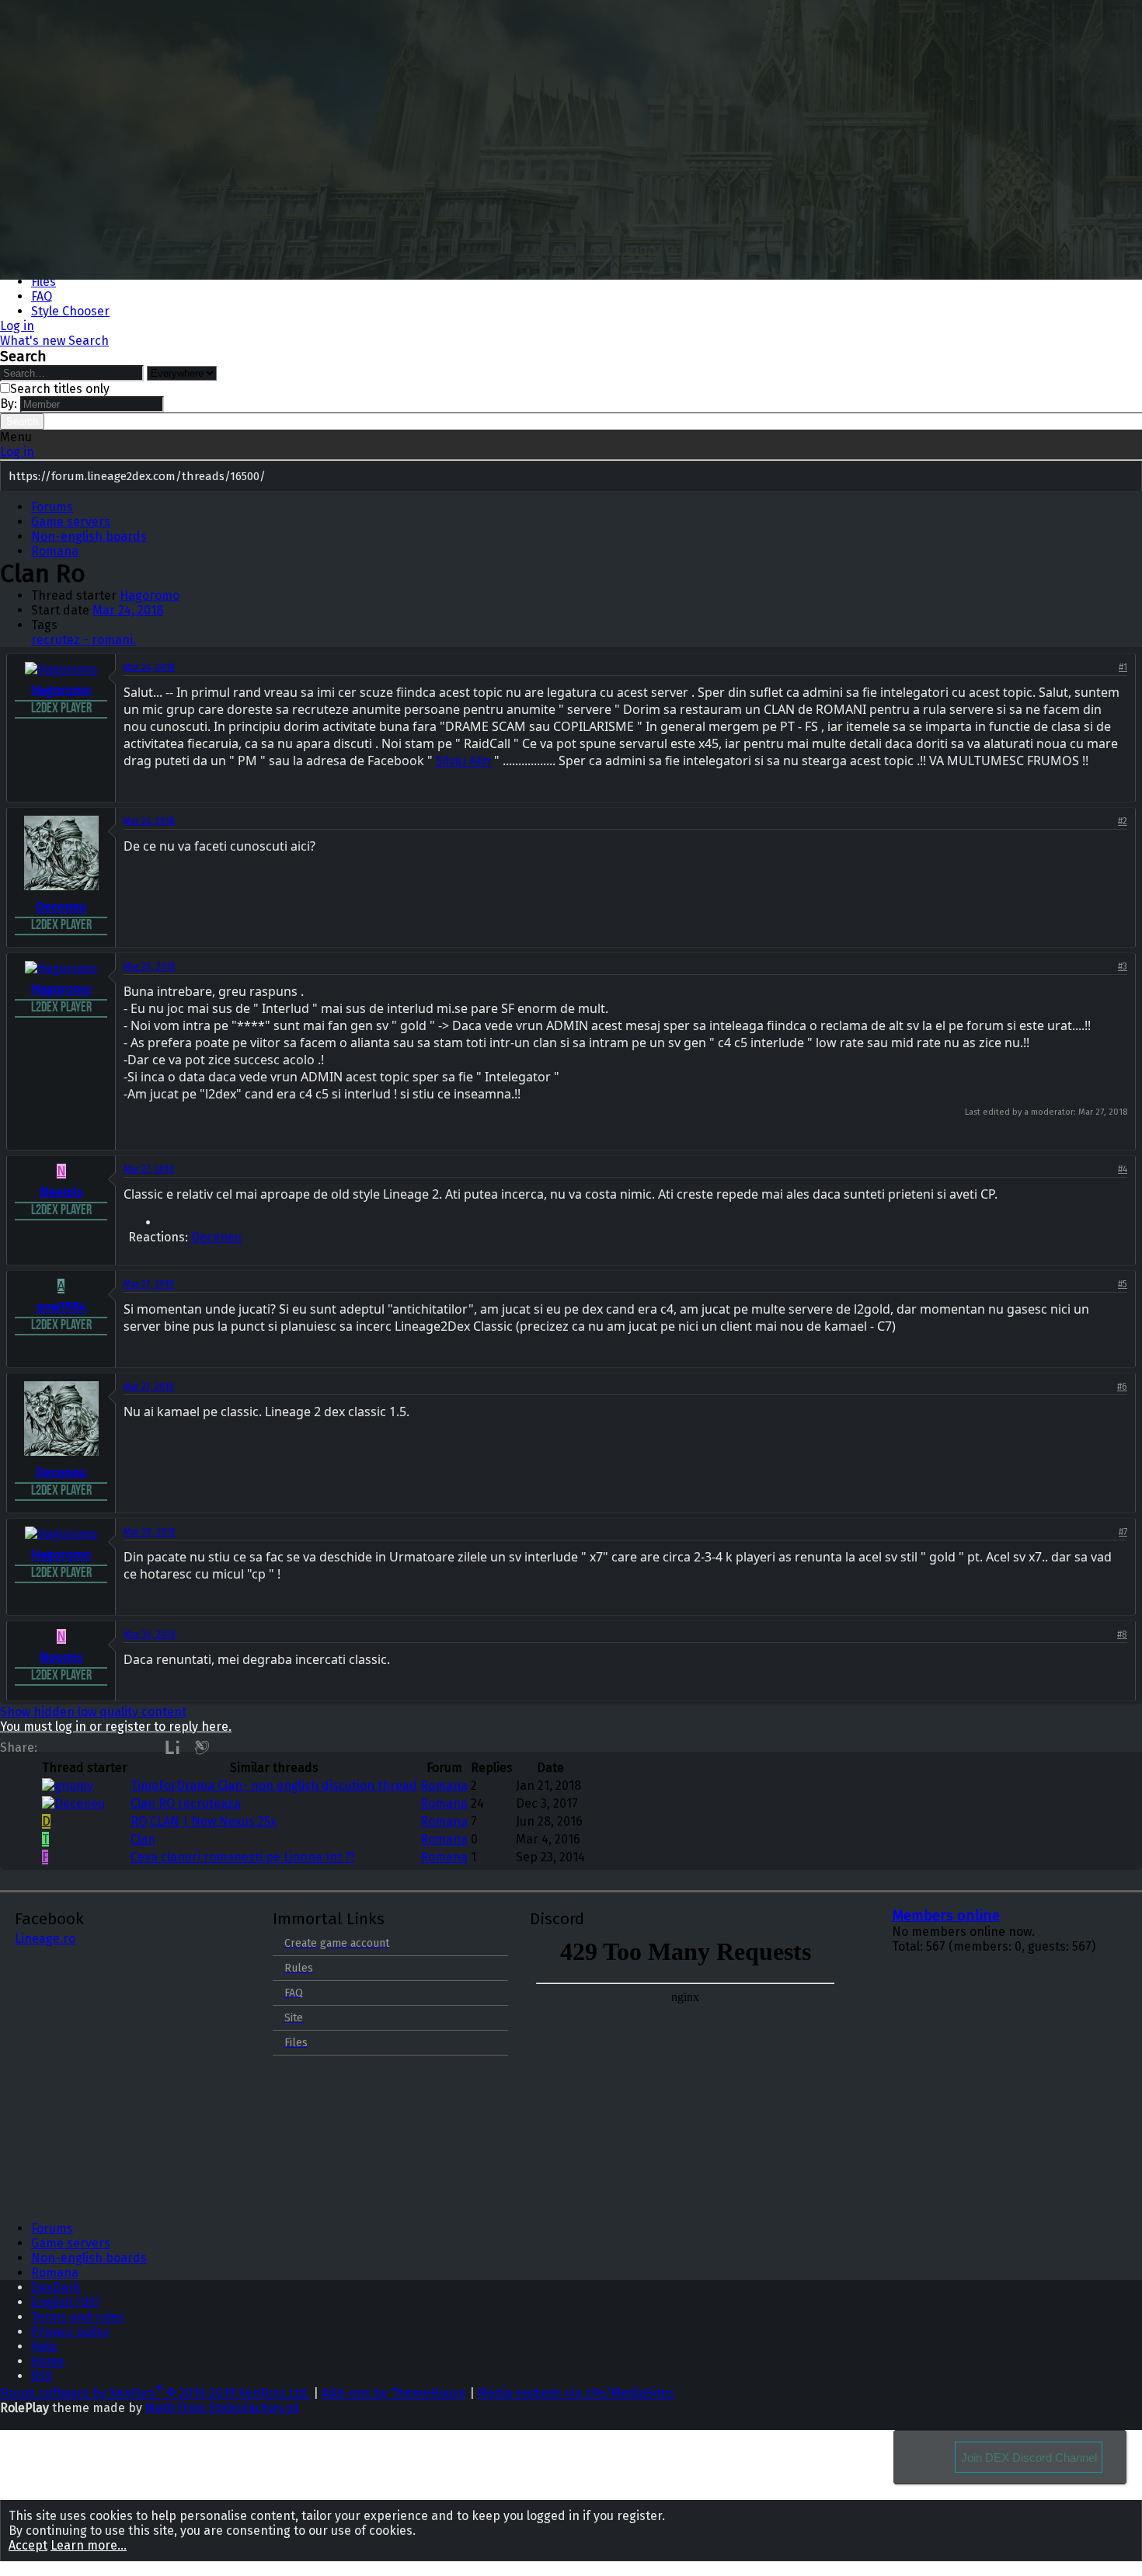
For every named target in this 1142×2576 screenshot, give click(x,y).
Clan (143, 1839)
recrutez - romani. (84, 640)
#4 (1123, 1169)
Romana (444, 1786)
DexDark (56, 2287)
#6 (1122, 1387)
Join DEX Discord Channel (1029, 2458)
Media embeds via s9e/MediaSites (576, 2393)
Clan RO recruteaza (186, 1803)
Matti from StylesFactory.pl (222, 2408)
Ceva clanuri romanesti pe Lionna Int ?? (243, 1857)
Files (44, 282)
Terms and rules (78, 2317)
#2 (1123, 821)
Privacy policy (70, 2332)
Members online (946, 1916)
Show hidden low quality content (93, 1712)
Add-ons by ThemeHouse (394, 2393)
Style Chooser (70, 311)
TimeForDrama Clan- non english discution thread (274, 1786)
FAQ (42, 296)
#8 (1122, 1634)
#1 (1123, 667)
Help (44, 2346)
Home (48, 2361)
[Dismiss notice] (1127, 477)
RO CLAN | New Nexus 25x (204, 1821)
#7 (1123, 1532)
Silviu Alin (463, 761)
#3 (1123, 966)
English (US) (65, 2302)
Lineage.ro (45, 1939)
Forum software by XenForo (155, 2393)
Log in (17, 452)
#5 (1123, 1284)
